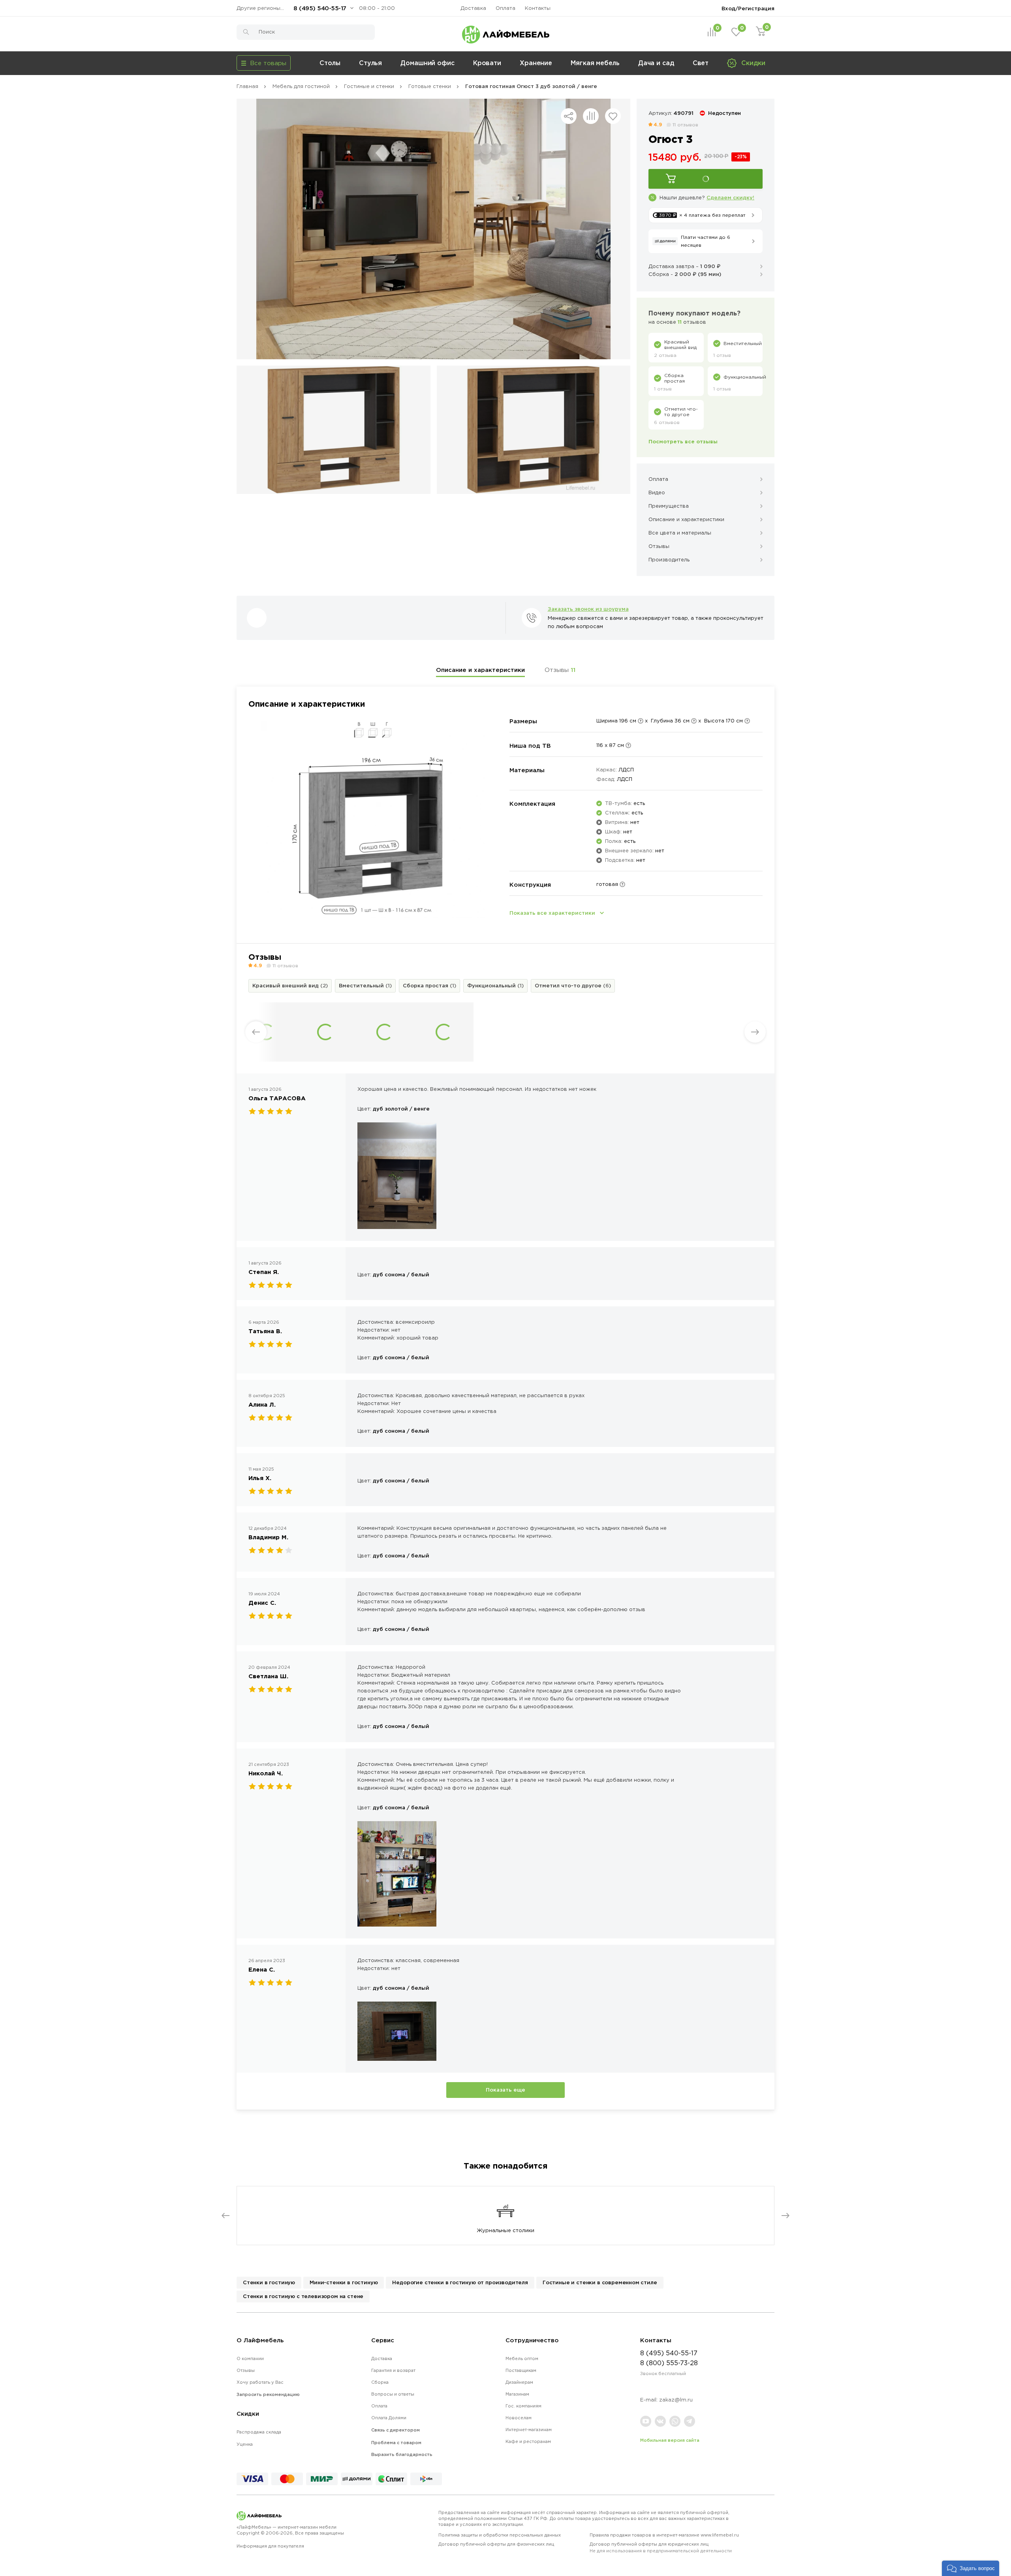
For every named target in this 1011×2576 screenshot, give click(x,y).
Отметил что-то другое (573, 985)
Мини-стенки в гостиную (344, 2282)
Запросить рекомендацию (268, 2394)
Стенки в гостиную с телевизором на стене (303, 2296)
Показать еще (505, 2090)
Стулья (370, 63)
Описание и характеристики (480, 670)
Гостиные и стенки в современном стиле (600, 2282)
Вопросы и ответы (393, 2394)
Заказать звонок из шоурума (588, 609)
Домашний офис (428, 63)
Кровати (487, 63)
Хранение (536, 63)
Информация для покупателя (270, 2546)
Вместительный (365, 985)
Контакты (538, 8)
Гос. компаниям (523, 2406)
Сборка (380, 2382)
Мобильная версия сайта (670, 2440)
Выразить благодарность (402, 2454)
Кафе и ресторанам (528, 2441)
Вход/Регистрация (748, 8)
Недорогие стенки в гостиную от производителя (460, 2282)
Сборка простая (429, 985)
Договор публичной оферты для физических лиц (496, 2544)
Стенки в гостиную (269, 2282)
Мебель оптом (522, 2358)
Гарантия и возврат (393, 2370)
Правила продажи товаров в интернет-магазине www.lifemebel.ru (664, 2535)
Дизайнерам (519, 2382)
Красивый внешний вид (290, 985)
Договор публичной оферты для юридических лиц (661, 2547)
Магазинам (517, 2394)
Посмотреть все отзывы (683, 441)
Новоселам (519, 2418)
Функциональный (495, 985)
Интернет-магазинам (529, 2430)
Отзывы (560, 670)
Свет (701, 63)
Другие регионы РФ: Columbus (262, 8)
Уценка (245, 2444)
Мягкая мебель (595, 63)
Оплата (505, 8)
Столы (330, 63)
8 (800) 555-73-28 (669, 2363)
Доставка (473, 8)
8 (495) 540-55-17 (320, 8)
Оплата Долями (389, 2418)
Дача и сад (656, 63)
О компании (250, 2358)
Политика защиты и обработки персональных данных (500, 2535)
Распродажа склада (259, 2432)
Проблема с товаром (396, 2443)
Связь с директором (396, 2430)
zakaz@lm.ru (676, 2400)
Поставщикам (521, 2370)
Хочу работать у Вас (260, 2382)
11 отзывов (685, 125)
